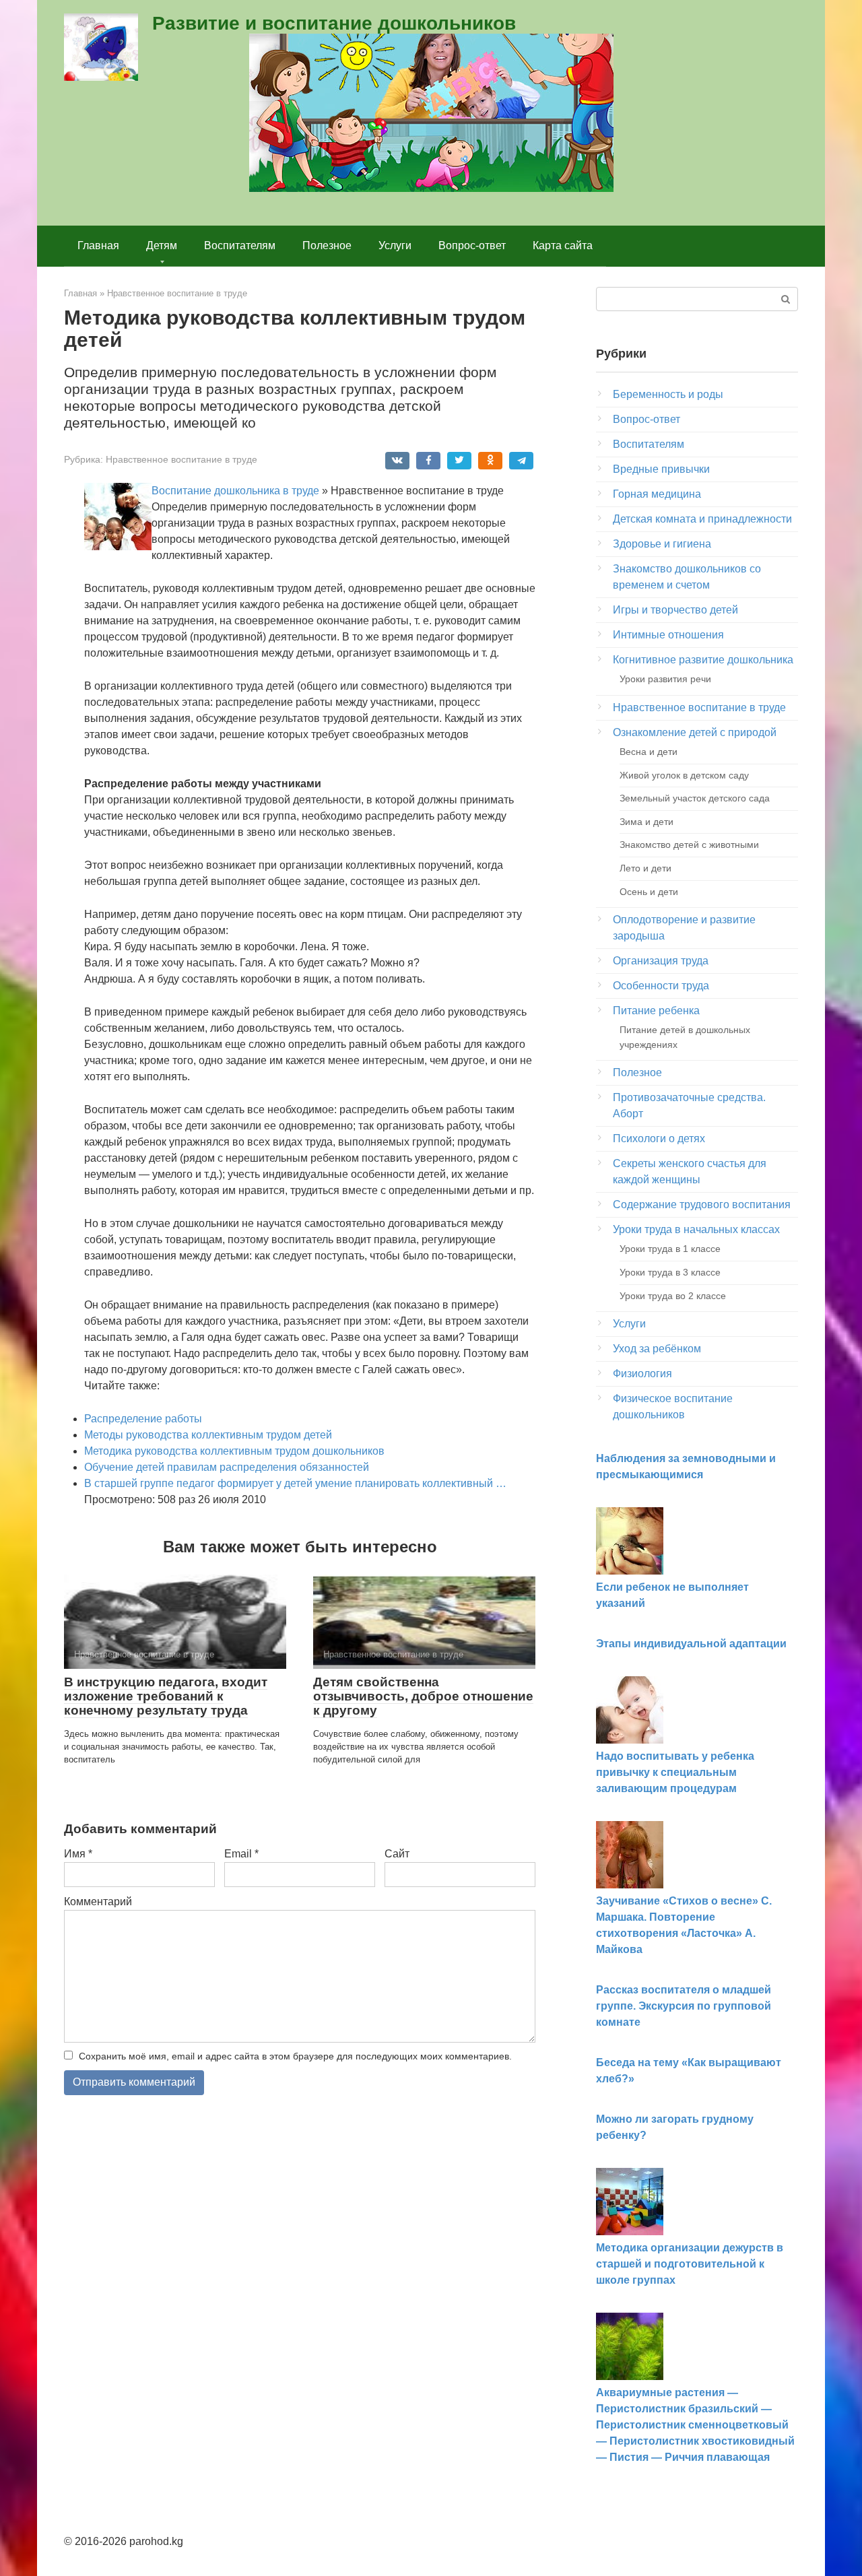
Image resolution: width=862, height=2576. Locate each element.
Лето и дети (645, 868)
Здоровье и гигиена (662, 544)
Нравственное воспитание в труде (181, 460)
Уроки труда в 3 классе (670, 1272)
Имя (78, 1854)
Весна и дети (649, 752)
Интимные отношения (668, 635)
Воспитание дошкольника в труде (235, 491)
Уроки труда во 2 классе (673, 1296)
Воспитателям (240, 245)
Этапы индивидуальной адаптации (691, 1644)
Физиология (642, 1374)
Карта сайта (563, 245)
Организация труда (661, 961)
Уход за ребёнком (657, 1349)
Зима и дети (646, 822)
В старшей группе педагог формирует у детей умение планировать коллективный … (295, 1483)
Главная (98, 245)
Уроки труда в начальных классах (696, 1229)
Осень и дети (649, 892)
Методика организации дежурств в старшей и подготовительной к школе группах (690, 2264)
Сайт (397, 1854)
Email (241, 1854)
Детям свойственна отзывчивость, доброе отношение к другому (423, 1696)
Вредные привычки (661, 469)
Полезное (327, 245)
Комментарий (98, 1902)
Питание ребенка (656, 1011)
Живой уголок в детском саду (684, 775)
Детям (162, 245)
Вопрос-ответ (472, 245)
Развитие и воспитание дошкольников (334, 23)
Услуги (395, 245)
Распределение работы (143, 1419)
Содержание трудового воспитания (702, 1204)
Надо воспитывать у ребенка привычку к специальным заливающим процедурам (675, 1772)
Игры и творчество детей (675, 610)
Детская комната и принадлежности (702, 519)
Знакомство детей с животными (689, 845)
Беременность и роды (668, 394)
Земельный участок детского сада (695, 798)
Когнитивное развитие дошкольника (703, 660)
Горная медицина (657, 494)
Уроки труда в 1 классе (670, 1249)
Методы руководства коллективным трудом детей (208, 1435)
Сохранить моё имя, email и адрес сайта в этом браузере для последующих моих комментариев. (295, 2056)
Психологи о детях (659, 1138)
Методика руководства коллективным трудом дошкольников (234, 1451)
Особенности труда (661, 986)
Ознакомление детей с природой (695, 732)
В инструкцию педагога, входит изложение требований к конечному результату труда (166, 1696)
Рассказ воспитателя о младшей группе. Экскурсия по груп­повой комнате (684, 2006)
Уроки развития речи (665, 679)
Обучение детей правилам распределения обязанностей (227, 1467)
